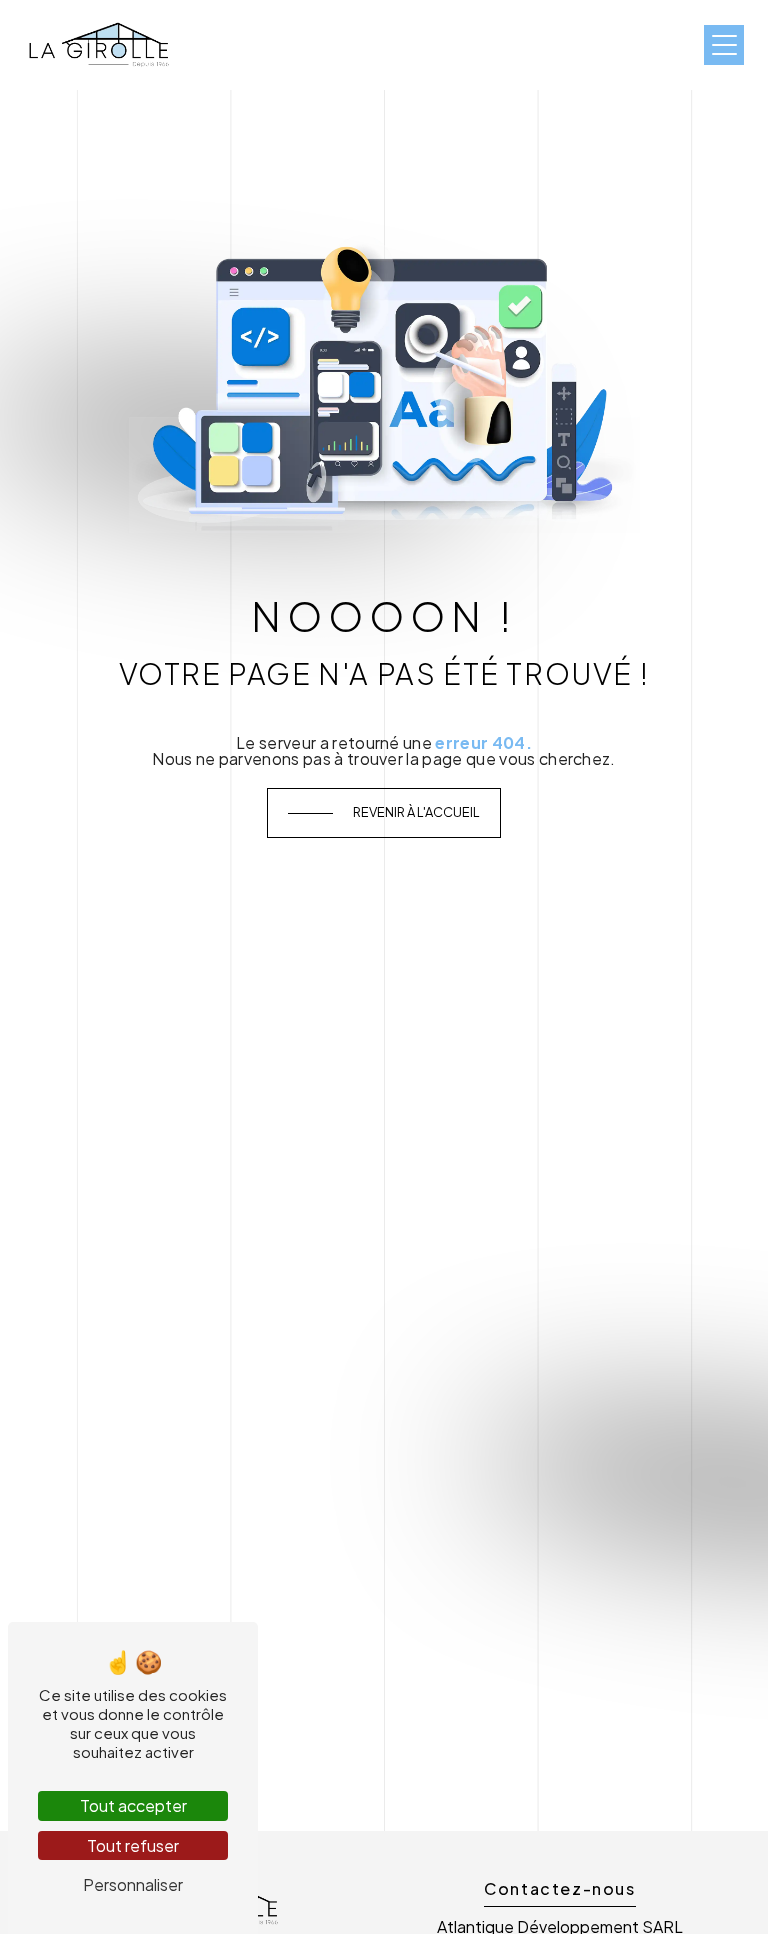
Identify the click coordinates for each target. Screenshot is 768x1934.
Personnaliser (133, 1884)
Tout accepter (133, 1805)
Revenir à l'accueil (416, 812)
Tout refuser (133, 1845)
